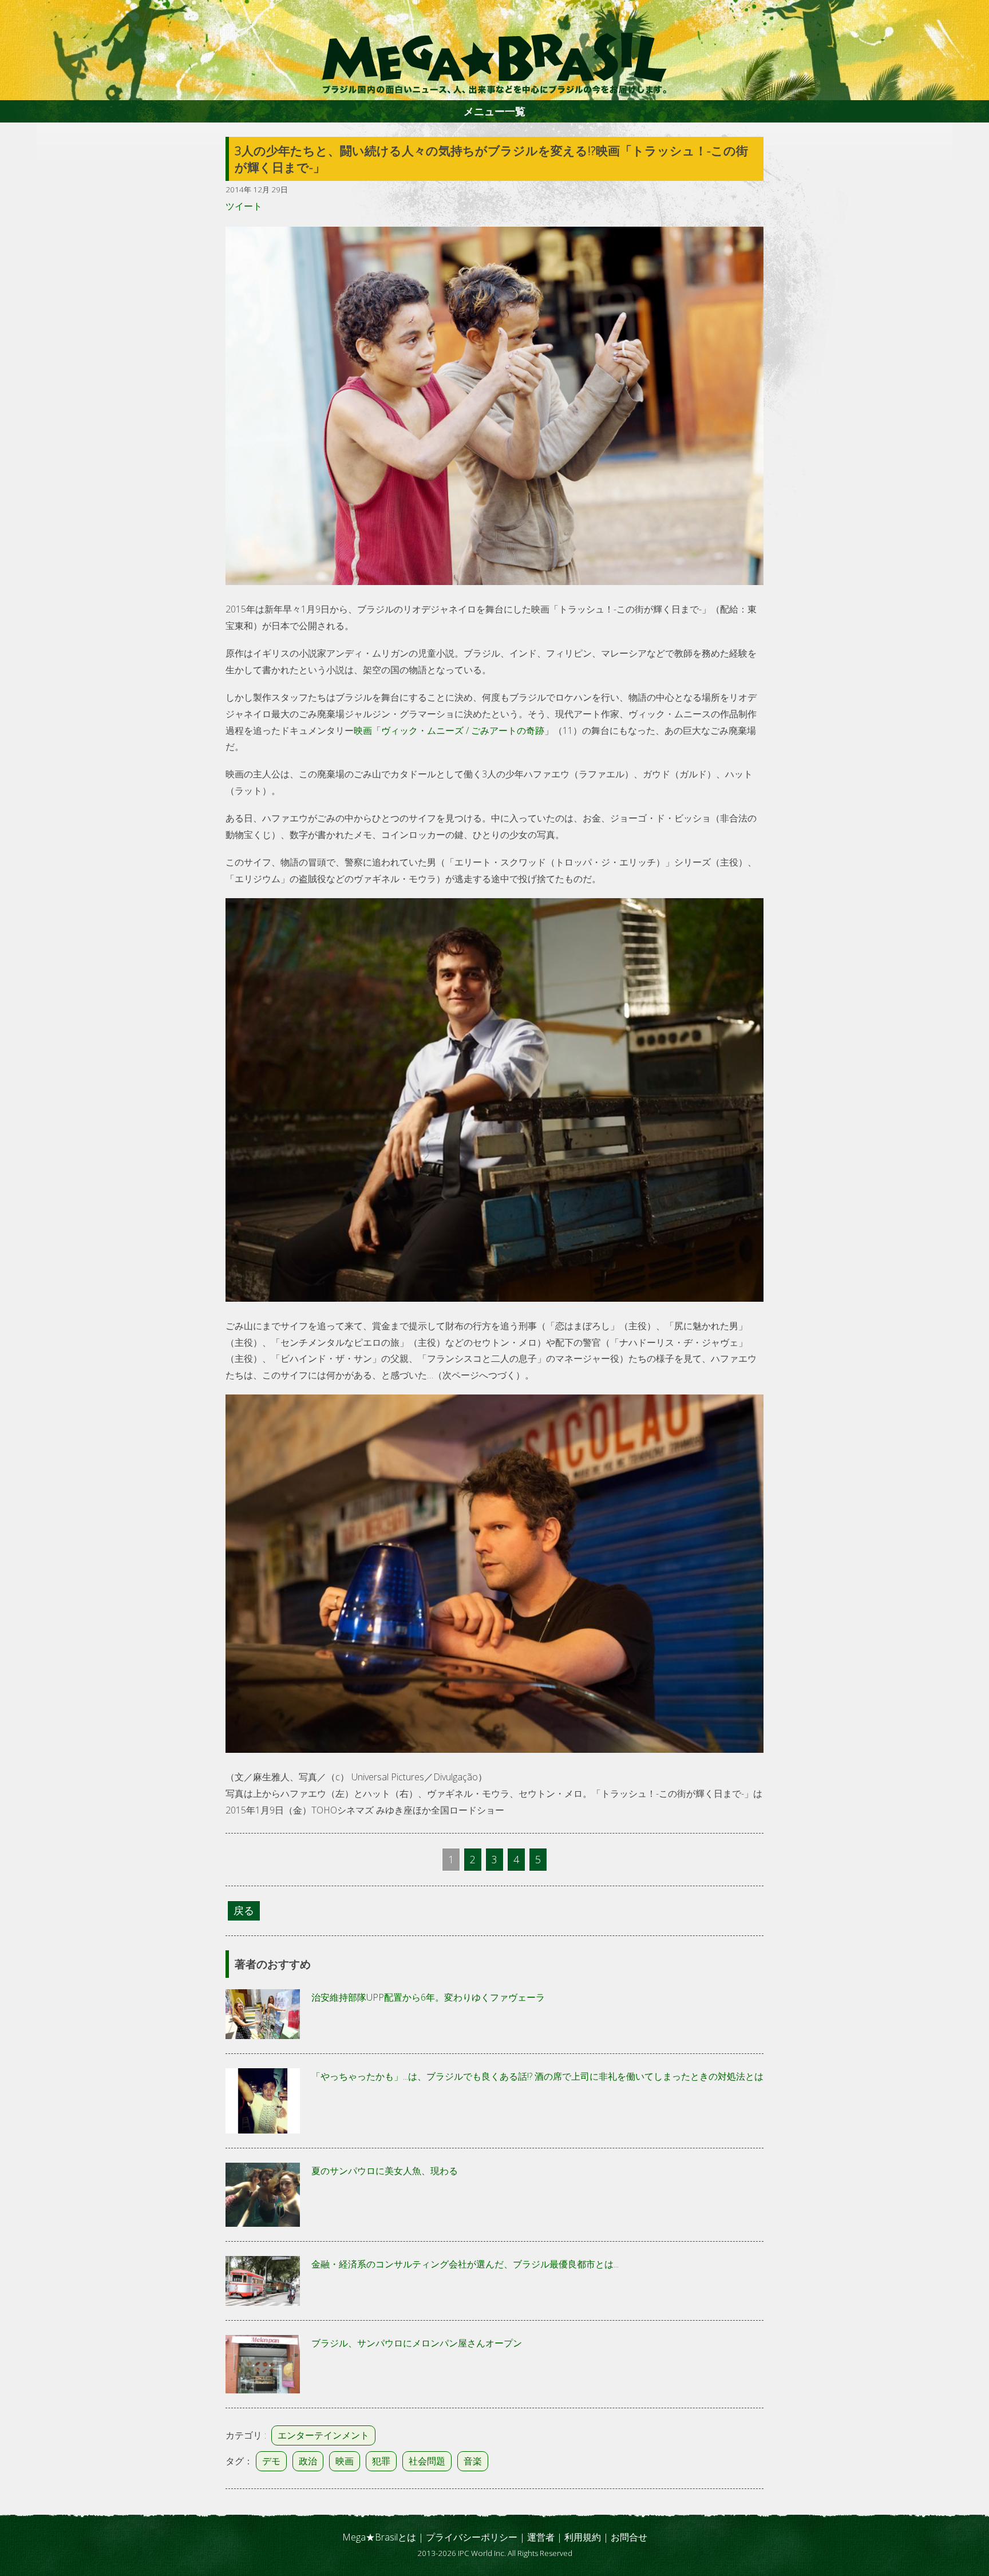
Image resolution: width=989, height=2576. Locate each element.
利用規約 (583, 2537)
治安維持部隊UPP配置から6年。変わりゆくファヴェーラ (428, 1997)
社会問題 (427, 2461)
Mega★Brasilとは (379, 2537)
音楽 (473, 2461)
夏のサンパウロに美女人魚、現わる (385, 2171)
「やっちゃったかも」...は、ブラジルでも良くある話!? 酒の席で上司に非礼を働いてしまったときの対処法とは (537, 2076)
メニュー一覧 (494, 111)
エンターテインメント (323, 2435)
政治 (308, 2461)
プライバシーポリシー (472, 2537)
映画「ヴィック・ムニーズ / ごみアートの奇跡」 (454, 730)
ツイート (244, 206)
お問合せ (629, 2537)
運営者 (541, 2537)
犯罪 (381, 2461)
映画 (345, 2461)
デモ (271, 2461)
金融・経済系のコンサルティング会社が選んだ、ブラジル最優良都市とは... (465, 2264)
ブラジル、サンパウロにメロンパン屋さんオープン (417, 2343)
